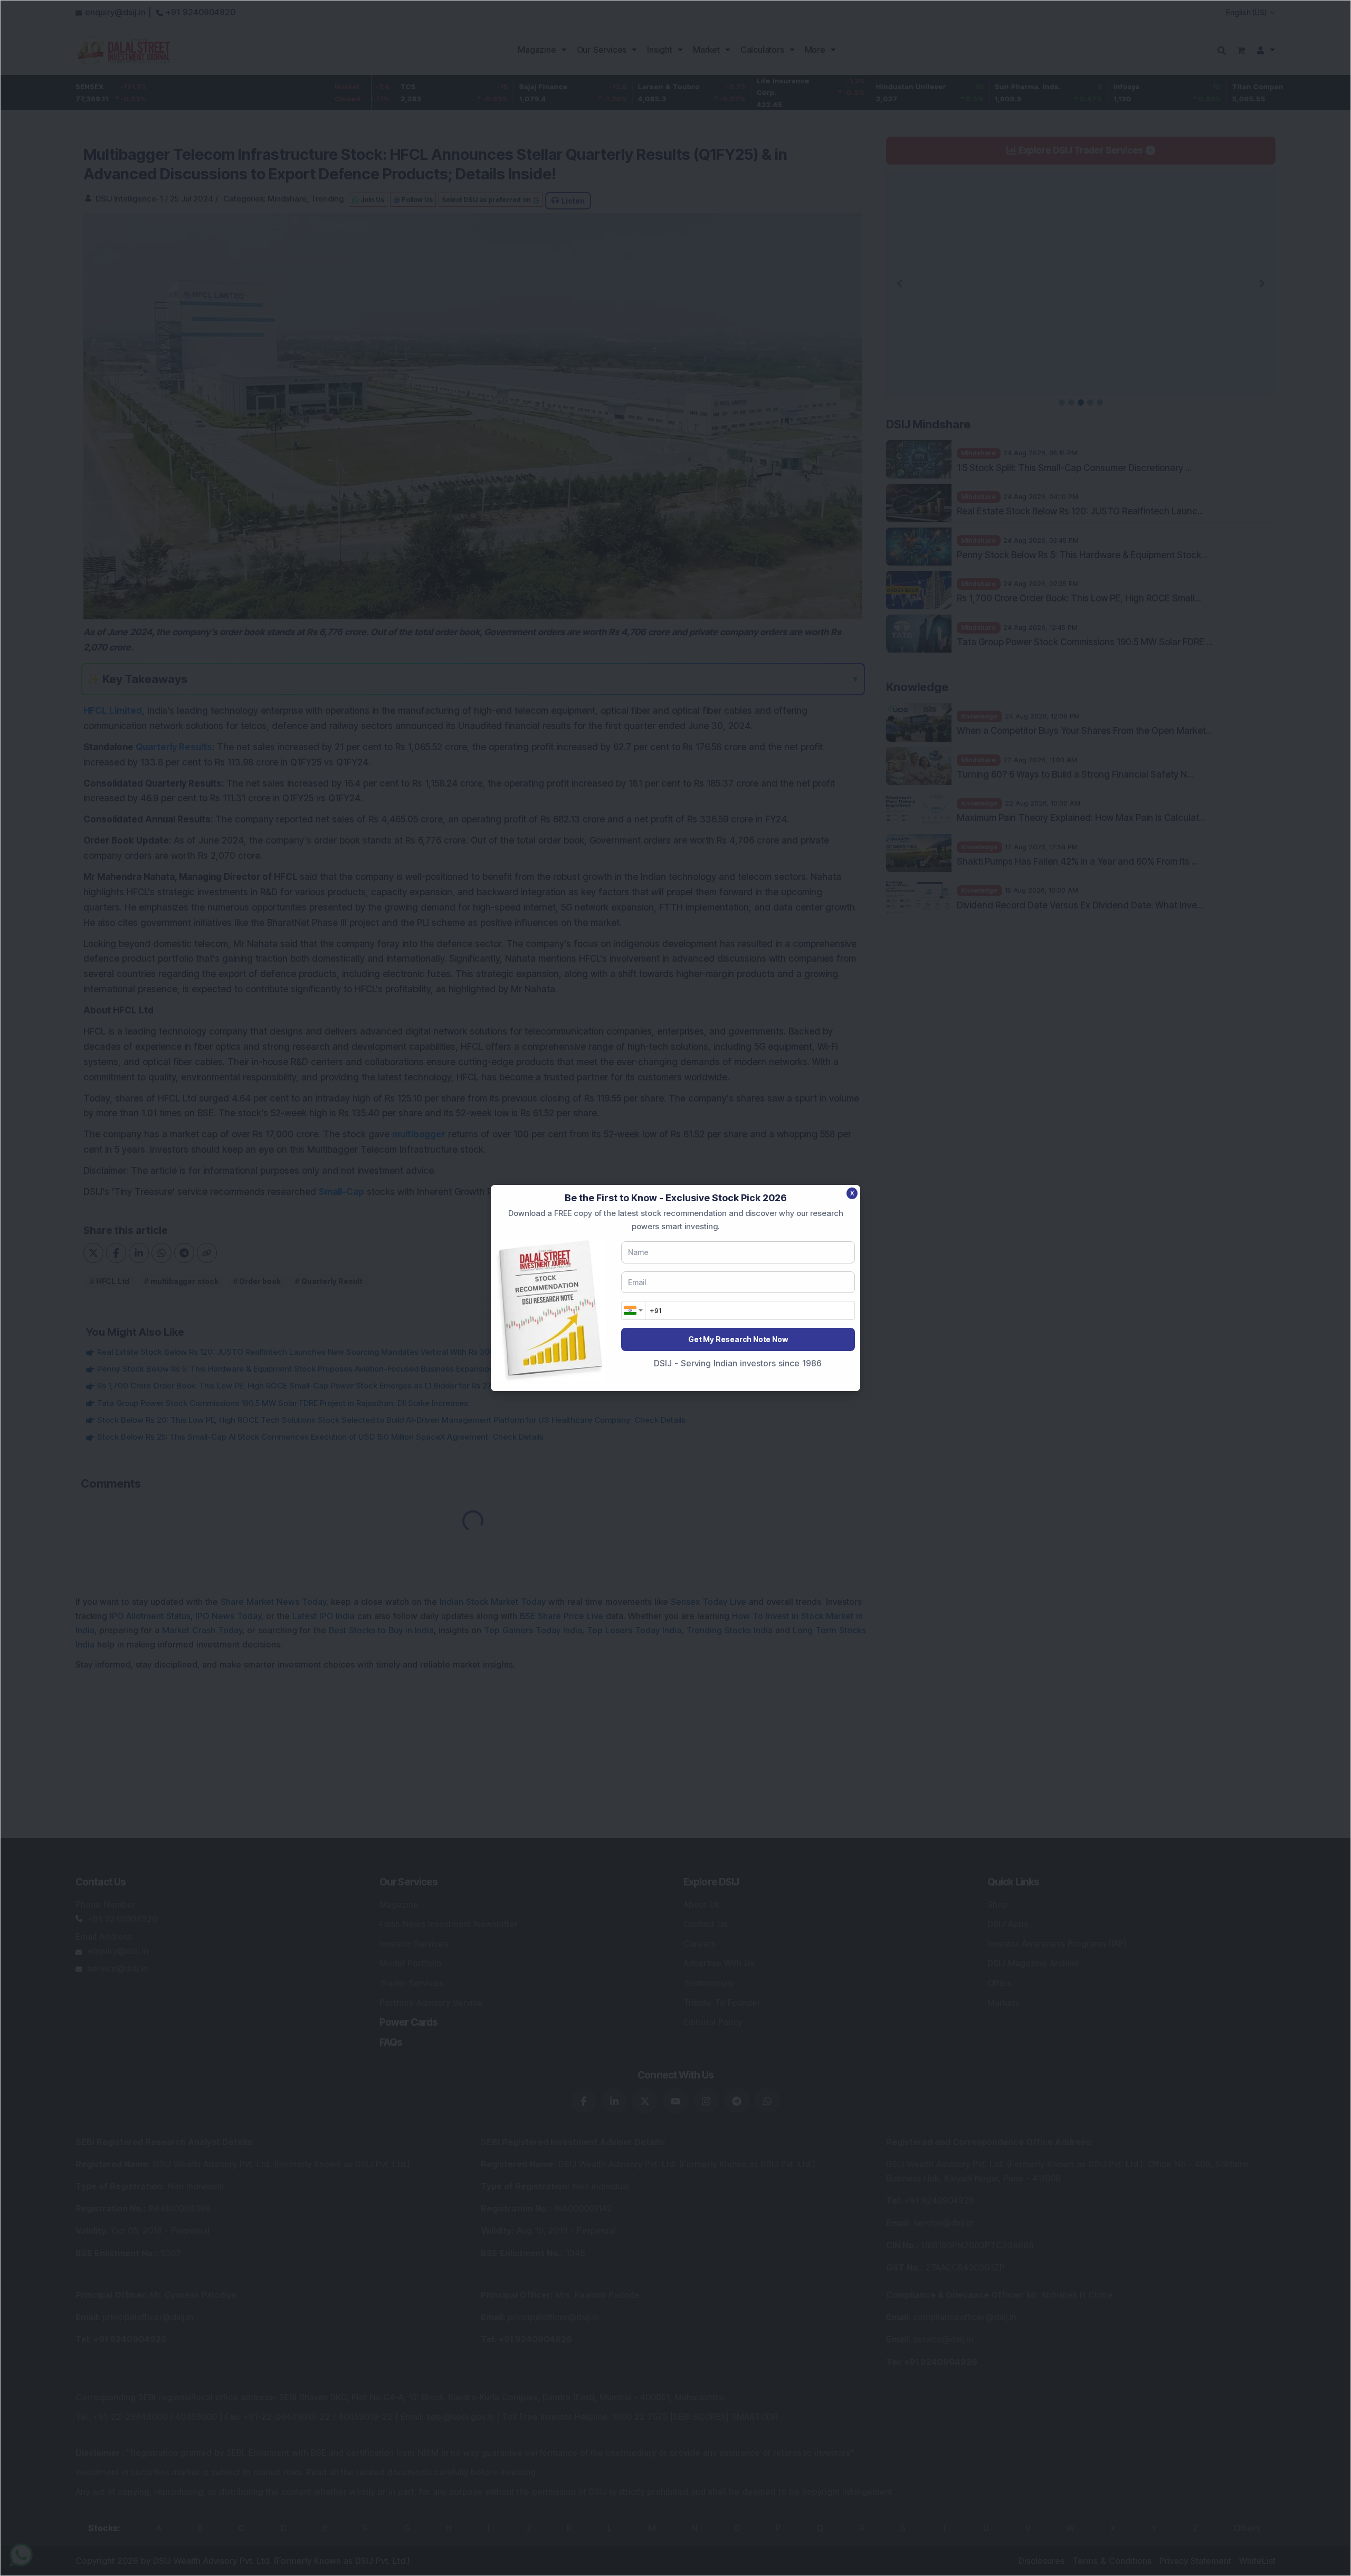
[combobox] (633, 1310)
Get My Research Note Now (738, 1339)
